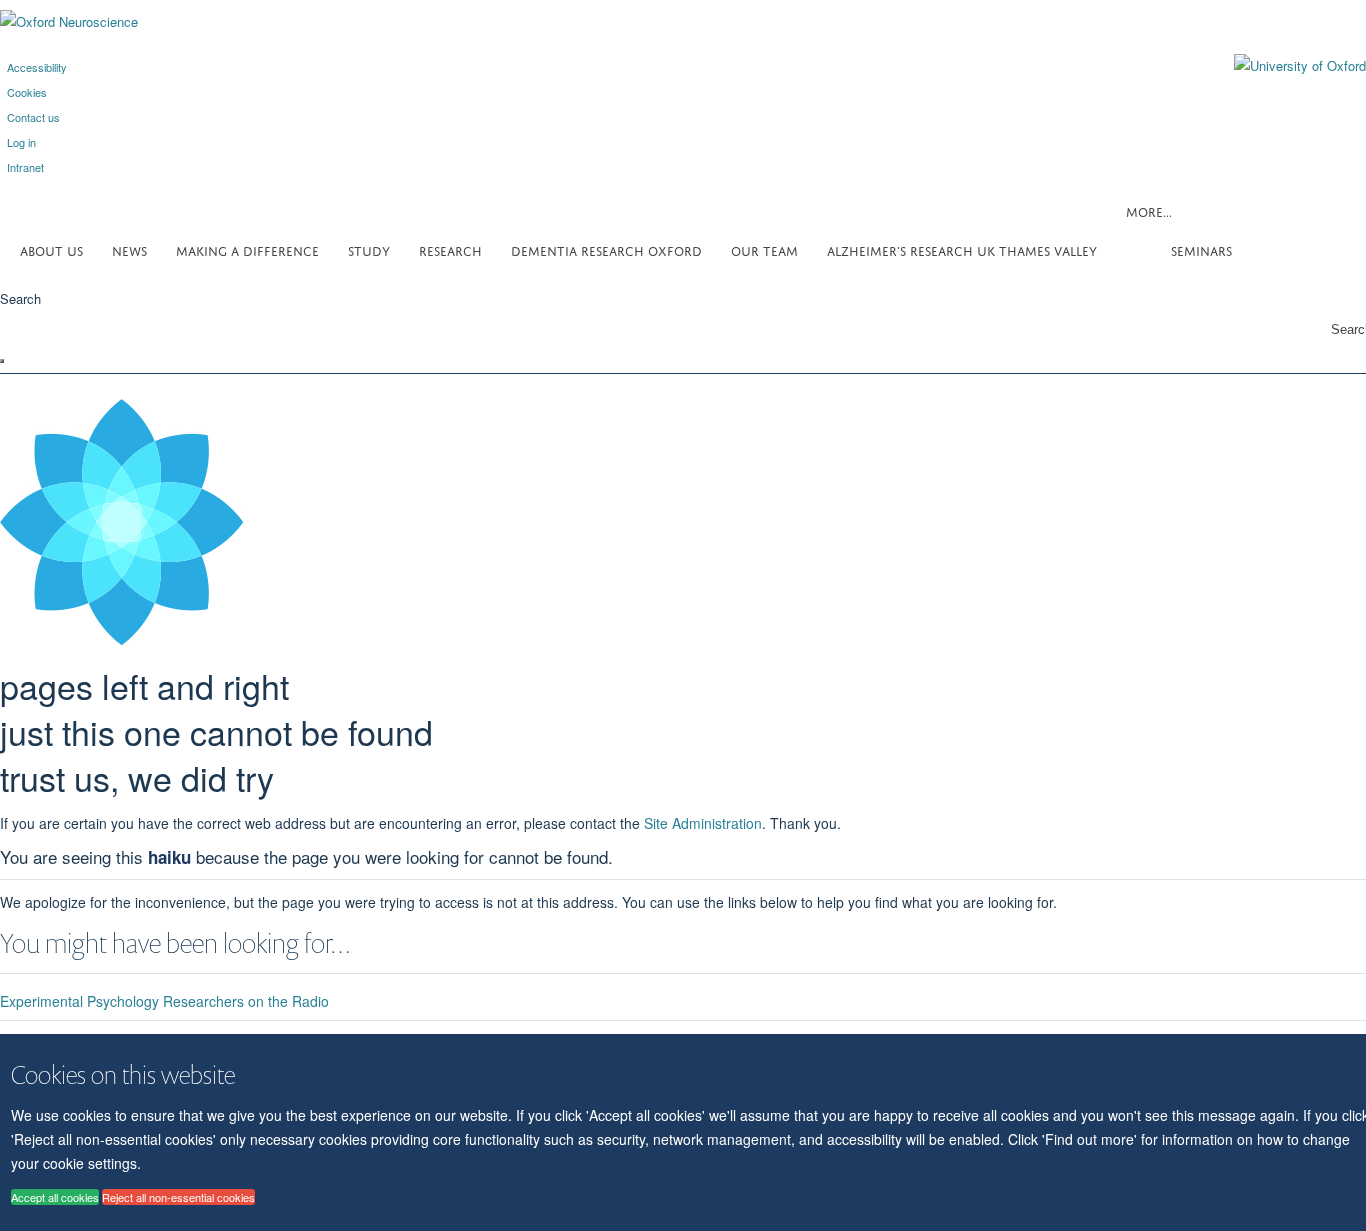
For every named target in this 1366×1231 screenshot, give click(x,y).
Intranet (25, 167)
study (369, 249)
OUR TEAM (764, 249)
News (129, 249)
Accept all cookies (55, 1197)
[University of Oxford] (1285, 65)
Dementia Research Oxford (606, 249)
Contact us (33, 117)
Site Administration (703, 823)
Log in (21, 142)
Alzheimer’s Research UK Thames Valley (962, 249)
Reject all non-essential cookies (178, 1197)
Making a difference (247, 249)
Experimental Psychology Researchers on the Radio (164, 1001)
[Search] (2, 361)
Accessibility (37, 67)
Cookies (27, 92)
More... (1149, 210)
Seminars (1201, 249)
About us (51, 249)
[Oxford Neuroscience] (69, 21)
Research (450, 249)
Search (20, 298)
